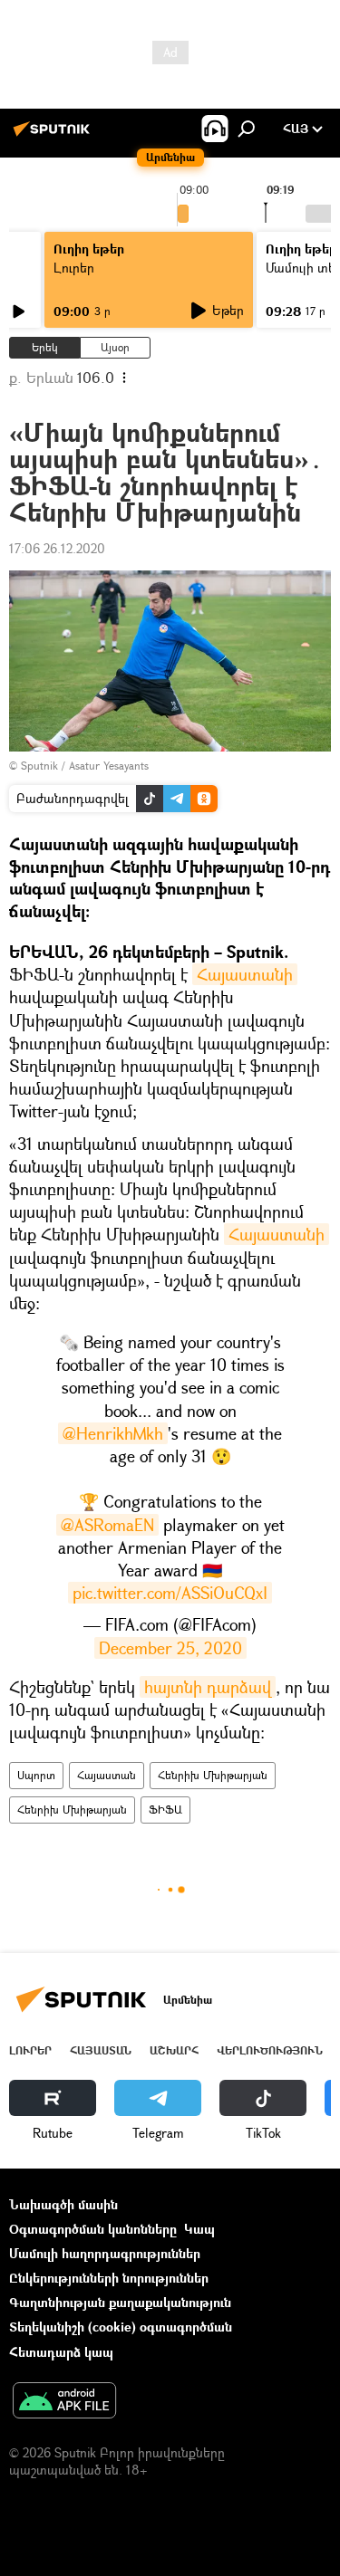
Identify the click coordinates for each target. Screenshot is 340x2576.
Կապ (199, 2229)
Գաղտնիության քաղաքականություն (120, 2302)
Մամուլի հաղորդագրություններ (105, 2253)
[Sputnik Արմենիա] (54, 135)
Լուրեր (74, 268)
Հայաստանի (245, 974)
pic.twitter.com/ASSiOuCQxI (170, 1593)
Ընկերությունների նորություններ (109, 2278)
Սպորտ (36, 1775)
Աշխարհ (174, 2050)
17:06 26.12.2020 (57, 548)
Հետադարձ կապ (61, 2352)
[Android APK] (64, 2402)
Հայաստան (107, 1775)
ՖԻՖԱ (165, 1810)
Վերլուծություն (270, 2050)
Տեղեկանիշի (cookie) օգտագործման (121, 2327)
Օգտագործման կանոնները (93, 2229)
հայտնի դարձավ (208, 1687)
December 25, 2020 (170, 1648)
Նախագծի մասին (63, 2204)
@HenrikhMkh (113, 1433)
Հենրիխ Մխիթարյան (213, 1775)
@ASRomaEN (107, 1525)
